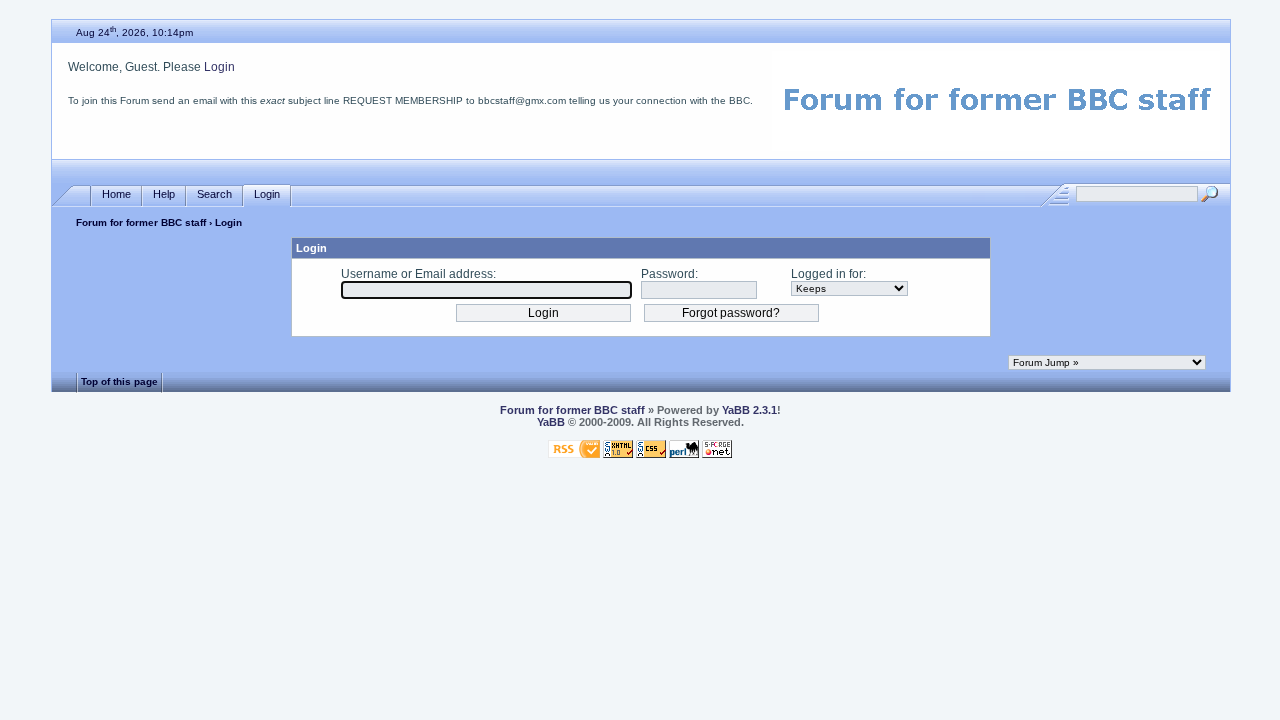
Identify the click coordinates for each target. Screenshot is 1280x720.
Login (219, 67)
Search (214, 194)
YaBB (551, 422)
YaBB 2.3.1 (749, 410)
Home (116, 194)
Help (164, 194)
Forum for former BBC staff (141, 222)
